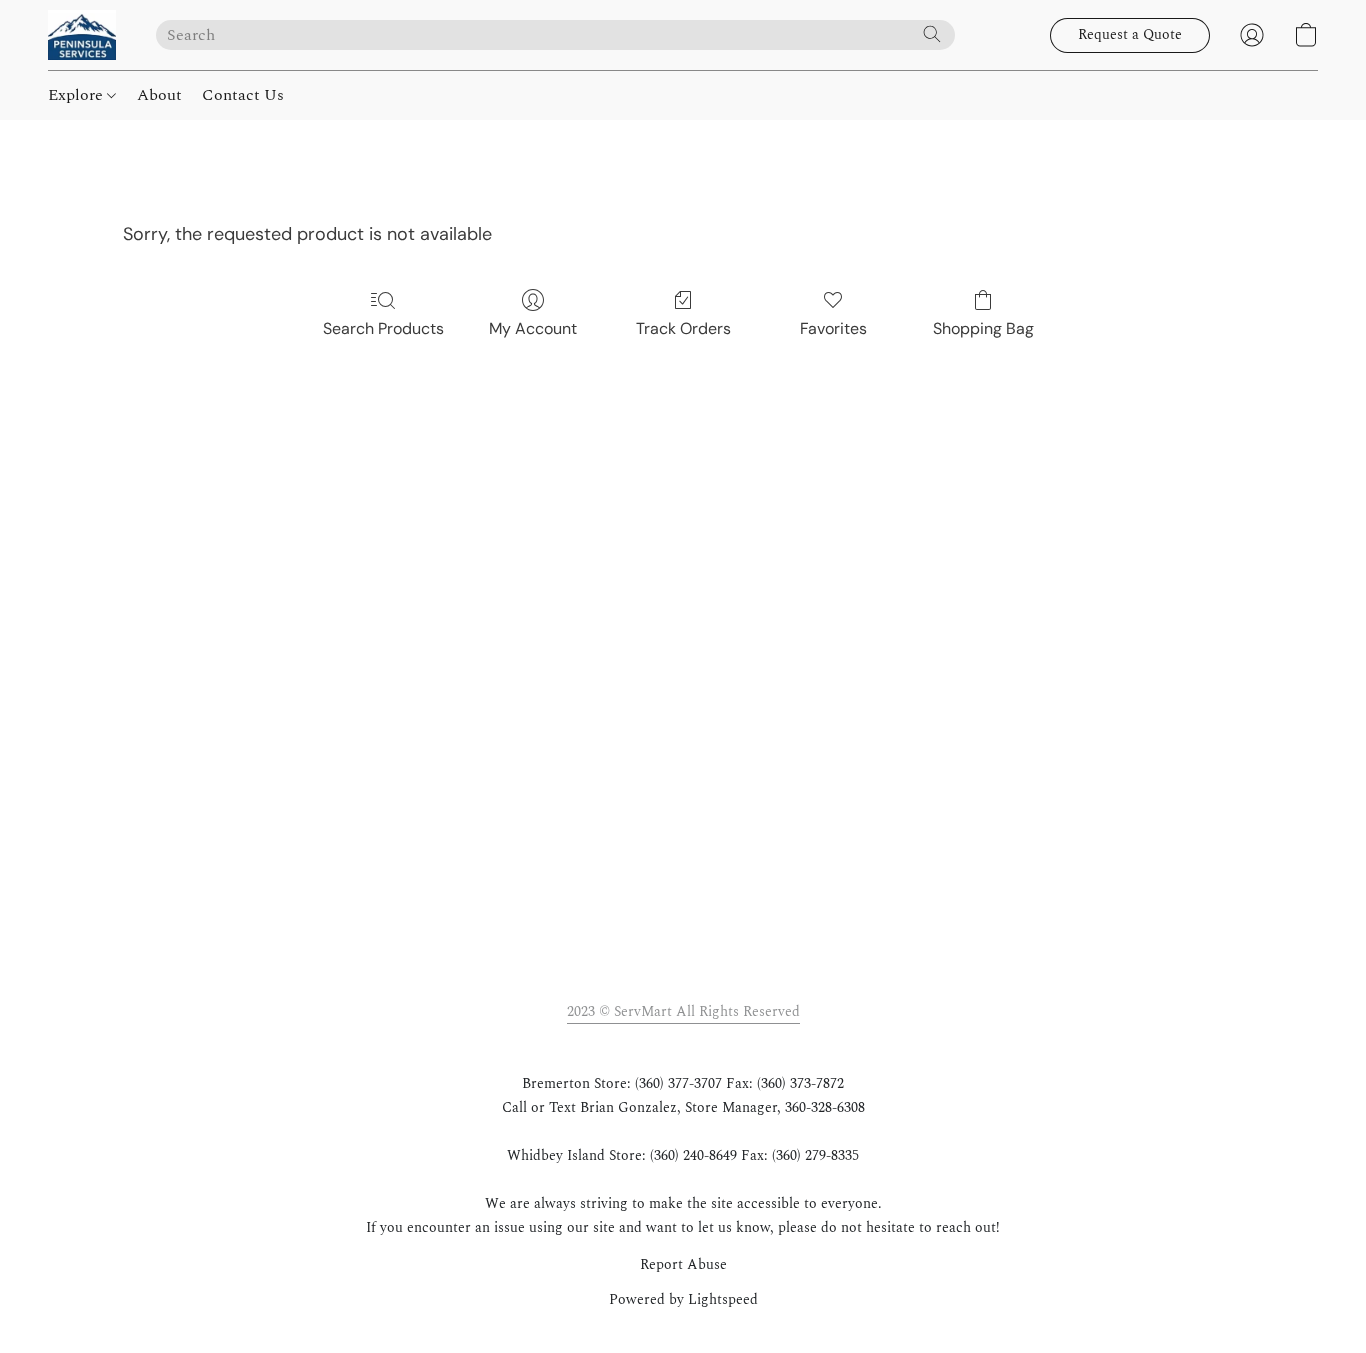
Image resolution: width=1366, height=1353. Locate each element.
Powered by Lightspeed (683, 1300)
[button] (82, 35)
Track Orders (683, 328)
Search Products (383, 328)
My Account (533, 328)
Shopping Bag (983, 328)
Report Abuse (683, 1265)
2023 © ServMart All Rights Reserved (683, 1011)
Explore (77, 95)
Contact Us (243, 95)
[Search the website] (932, 34)
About (159, 95)
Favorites (833, 328)
